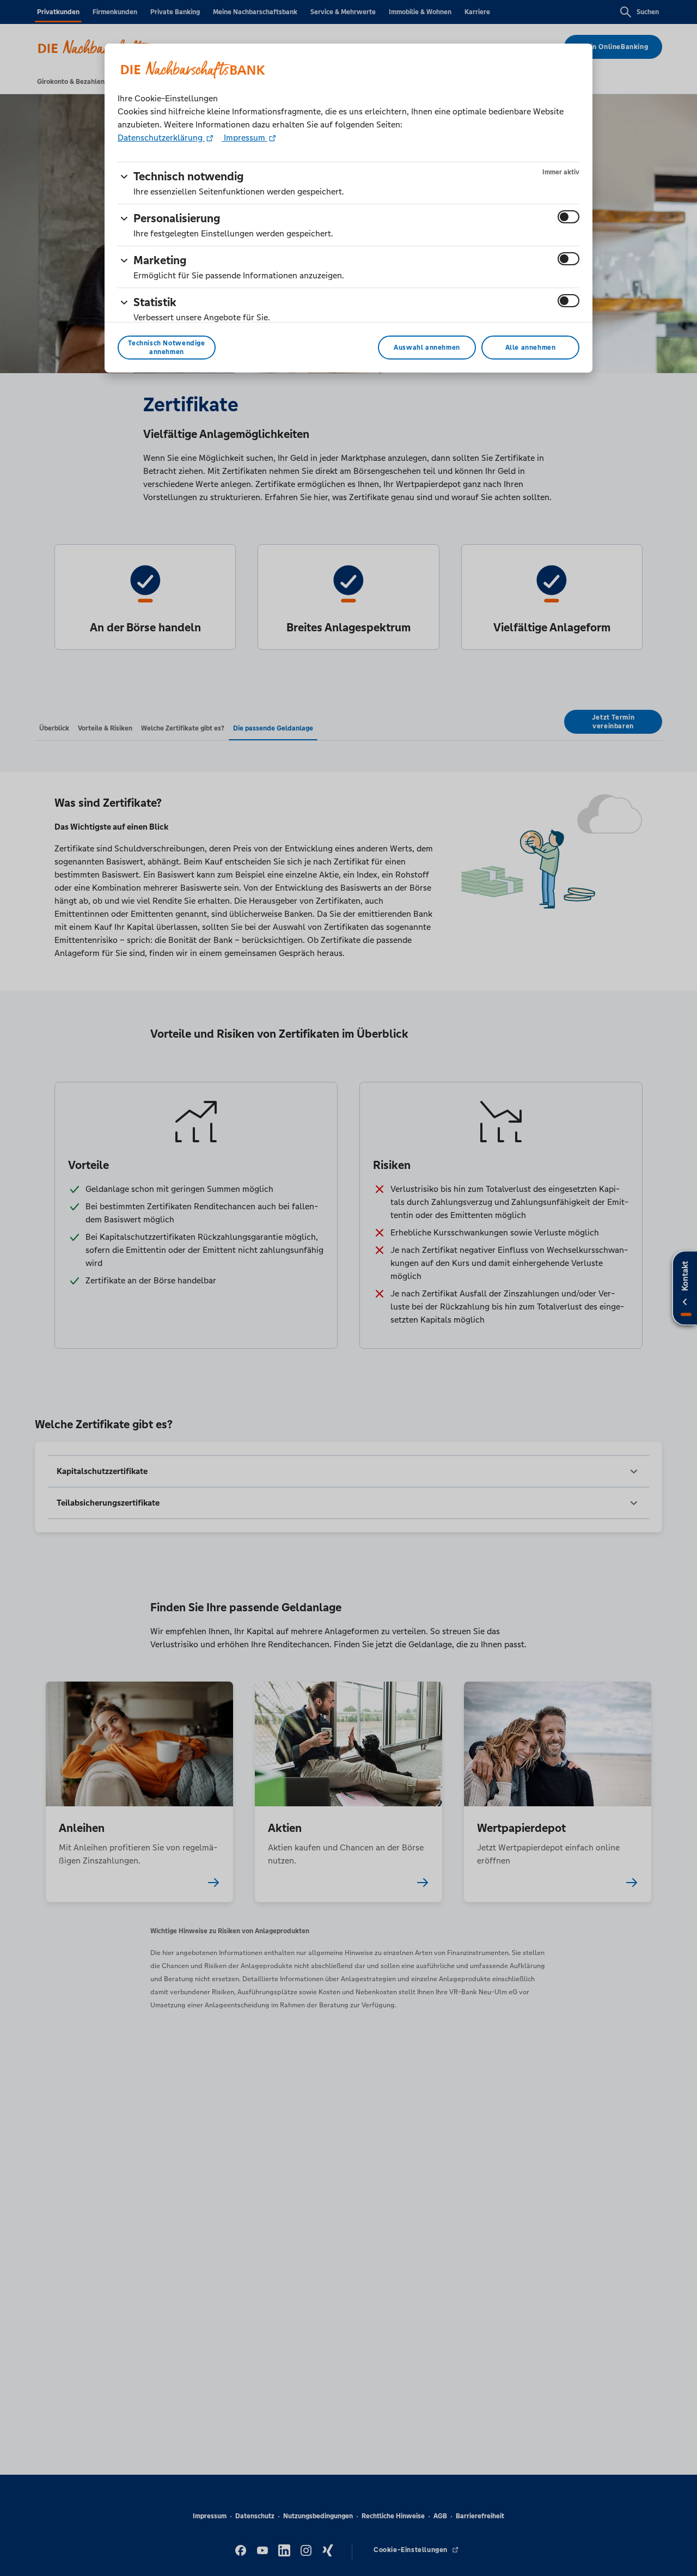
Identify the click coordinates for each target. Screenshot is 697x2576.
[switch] (568, 217)
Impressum (244, 138)
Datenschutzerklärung (161, 138)
